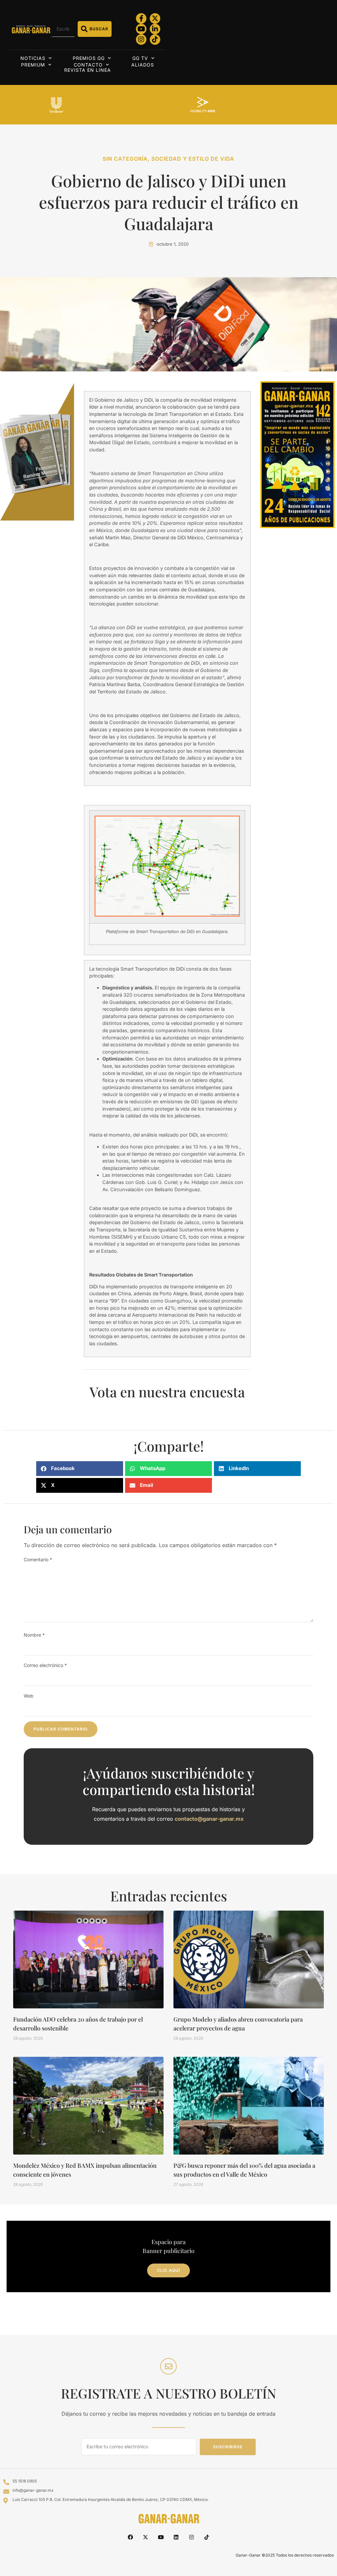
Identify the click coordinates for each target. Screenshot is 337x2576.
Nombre (34, 1635)
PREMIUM (33, 65)
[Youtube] (141, 29)
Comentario (38, 1559)
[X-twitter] (155, 18)
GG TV (140, 58)
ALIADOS (143, 65)
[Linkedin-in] (155, 29)
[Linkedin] (176, 2537)
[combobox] (63, 29)
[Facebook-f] (141, 18)
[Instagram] (141, 40)
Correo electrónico (45, 1665)
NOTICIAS (33, 58)
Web (29, 1696)
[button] (80, 1469)
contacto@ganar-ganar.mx (209, 1819)
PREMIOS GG (89, 58)
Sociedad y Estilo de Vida (193, 159)
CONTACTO (88, 65)
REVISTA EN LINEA (88, 70)
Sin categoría (125, 159)
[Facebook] (130, 2537)
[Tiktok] (155, 40)
